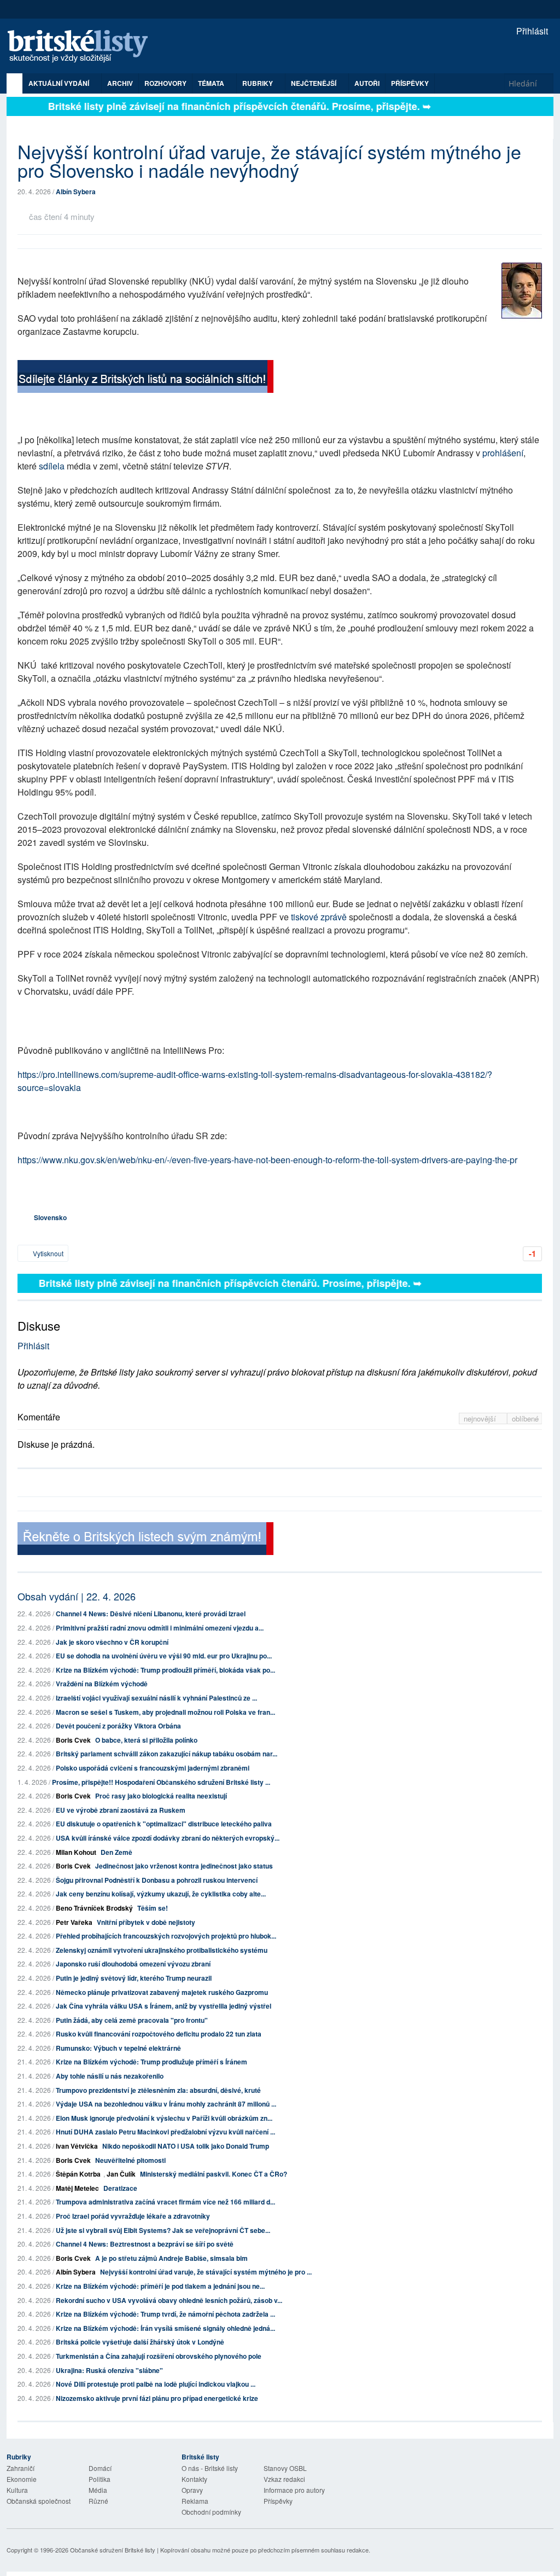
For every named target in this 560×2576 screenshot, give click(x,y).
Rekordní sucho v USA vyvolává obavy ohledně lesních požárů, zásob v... (169, 2300)
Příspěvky (410, 83)
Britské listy (83, 47)
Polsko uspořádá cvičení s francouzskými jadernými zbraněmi (153, 1768)
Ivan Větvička (77, 2146)
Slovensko (50, 1217)
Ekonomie (22, 2479)
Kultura (17, 2490)
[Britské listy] (145, 378)
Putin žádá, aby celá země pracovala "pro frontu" (132, 2020)
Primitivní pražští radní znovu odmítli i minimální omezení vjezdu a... (160, 1628)
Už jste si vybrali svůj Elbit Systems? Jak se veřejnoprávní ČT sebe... (163, 2230)
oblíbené (525, 1418)
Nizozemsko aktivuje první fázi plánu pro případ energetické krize (157, 2398)
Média (98, 2490)
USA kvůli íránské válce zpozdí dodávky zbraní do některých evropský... (168, 1838)
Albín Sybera (76, 192)
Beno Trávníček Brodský (94, 1908)
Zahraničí (21, 2468)
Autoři (367, 83)
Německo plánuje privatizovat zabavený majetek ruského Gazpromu (162, 1992)
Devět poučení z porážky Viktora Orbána (118, 1726)
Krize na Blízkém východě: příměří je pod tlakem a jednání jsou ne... (160, 2286)
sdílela (52, 466)
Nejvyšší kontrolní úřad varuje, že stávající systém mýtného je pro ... (206, 2272)
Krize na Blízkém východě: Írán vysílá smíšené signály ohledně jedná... (165, 2328)
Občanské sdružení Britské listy (113, 2550)
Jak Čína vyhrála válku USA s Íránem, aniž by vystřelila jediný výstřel (164, 2006)
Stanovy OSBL (285, 2468)
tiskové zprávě (319, 917)
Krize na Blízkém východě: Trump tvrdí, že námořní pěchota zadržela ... (165, 2314)
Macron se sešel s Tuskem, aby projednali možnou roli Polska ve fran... (165, 1712)
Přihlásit (531, 31)
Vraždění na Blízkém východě (102, 1684)
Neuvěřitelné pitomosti (130, 2160)
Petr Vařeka (74, 1922)
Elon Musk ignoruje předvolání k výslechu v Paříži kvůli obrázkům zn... (164, 2118)
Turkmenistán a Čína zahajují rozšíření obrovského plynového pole (159, 2356)
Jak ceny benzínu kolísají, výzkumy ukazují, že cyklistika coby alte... (161, 1894)
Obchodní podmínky (211, 2512)
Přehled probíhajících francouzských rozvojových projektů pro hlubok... (166, 1936)
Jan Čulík (121, 2174)
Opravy (192, 2490)
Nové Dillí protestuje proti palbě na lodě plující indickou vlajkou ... (156, 2384)
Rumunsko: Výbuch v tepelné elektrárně (118, 2048)
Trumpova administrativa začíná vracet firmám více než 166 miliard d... (165, 2202)
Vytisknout (47, 1253)
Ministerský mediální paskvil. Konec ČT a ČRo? (214, 2174)
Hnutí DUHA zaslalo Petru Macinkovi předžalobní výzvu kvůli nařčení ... (165, 2132)
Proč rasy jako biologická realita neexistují (161, 1796)
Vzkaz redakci (284, 2479)
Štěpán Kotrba (78, 2174)
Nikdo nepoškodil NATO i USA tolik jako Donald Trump (186, 2146)
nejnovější (481, 1418)
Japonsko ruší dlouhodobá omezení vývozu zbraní (133, 1964)
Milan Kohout (76, 1852)
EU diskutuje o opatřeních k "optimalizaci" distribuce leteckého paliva (164, 1824)
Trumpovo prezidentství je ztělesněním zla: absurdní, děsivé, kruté (158, 2090)
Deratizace (120, 2188)
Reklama (195, 2501)
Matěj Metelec (77, 2188)
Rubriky (258, 83)
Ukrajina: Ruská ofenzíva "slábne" (109, 2370)
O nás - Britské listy (210, 2468)
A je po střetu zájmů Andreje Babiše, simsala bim (171, 2258)
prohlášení (503, 453)
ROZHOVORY (165, 83)
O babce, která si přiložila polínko (146, 1740)
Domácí (100, 2468)
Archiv (120, 83)
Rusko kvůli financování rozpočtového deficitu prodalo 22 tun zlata (159, 2034)
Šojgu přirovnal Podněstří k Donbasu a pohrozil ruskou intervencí (157, 1880)
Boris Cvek (73, 1740)
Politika (100, 2479)
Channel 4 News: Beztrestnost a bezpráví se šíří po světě (145, 2244)
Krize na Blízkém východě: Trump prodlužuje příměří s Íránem (151, 2062)
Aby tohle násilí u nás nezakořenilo (110, 2076)
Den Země (116, 1852)
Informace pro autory (294, 2490)
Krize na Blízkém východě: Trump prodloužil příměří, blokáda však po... (165, 1670)
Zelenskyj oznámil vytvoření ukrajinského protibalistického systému (162, 1950)
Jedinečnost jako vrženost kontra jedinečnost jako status (184, 1866)
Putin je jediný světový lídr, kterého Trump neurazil (134, 1978)
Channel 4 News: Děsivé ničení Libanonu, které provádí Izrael (151, 1614)
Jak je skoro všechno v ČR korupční (112, 1642)
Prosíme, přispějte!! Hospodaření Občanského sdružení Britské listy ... (161, 1782)
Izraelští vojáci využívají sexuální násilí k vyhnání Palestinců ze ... (156, 1698)
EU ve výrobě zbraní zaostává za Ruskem (121, 1810)
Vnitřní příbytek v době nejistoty (146, 1922)
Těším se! (153, 1908)
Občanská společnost (39, 2501)
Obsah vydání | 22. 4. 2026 (77, 1596)
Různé (98, 2501)
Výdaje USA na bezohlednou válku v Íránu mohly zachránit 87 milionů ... (166, 2104)
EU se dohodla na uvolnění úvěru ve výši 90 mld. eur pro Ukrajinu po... (164, 1656)
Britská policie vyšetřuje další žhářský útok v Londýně (140, 2342)
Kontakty (194, 2479)
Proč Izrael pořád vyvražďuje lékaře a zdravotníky (133, 2216)
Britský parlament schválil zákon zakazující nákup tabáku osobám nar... (167, 1754)
